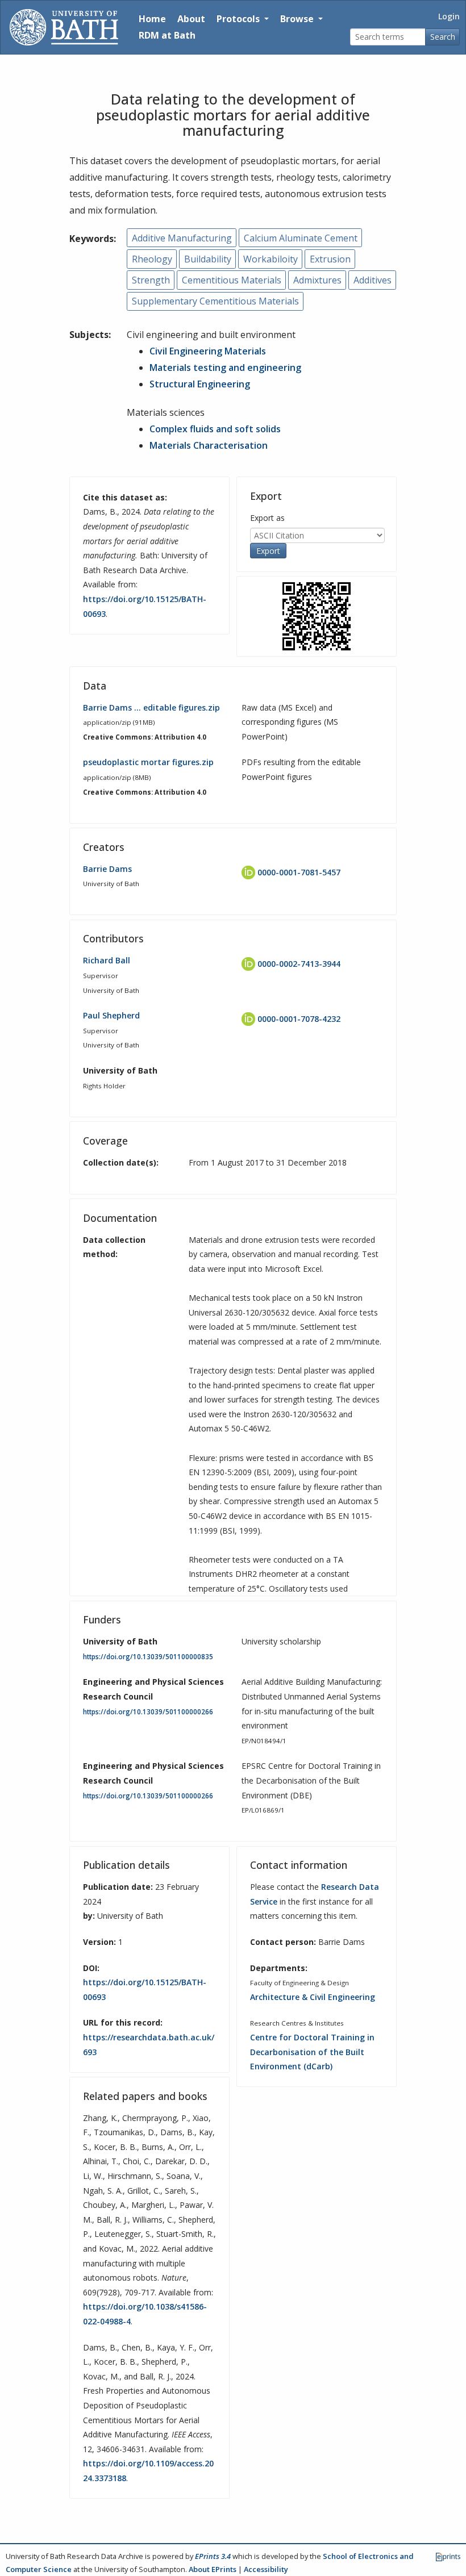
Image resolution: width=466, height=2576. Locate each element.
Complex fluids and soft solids (215, 429)
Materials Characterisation (209, 445)
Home (152, 19)
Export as (267, 518)
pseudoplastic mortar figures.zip (148, 762)
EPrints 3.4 (213, 2556)
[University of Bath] (64, 27)
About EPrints (213, 2569)
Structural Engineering (200, 384)
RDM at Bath (167, 35)
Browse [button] (298, 19)
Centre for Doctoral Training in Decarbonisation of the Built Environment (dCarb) (312, 2052)
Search (443, 37)
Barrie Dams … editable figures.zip (151, 707)
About (191, 19)
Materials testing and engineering (225, 368)
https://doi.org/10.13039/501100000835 (148, 1657)
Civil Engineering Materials (208, 351)
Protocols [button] (239, 19)
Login (449, 16)
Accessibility (266, 2569)
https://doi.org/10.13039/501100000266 (148, 1712)
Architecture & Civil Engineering (313, 1997)
